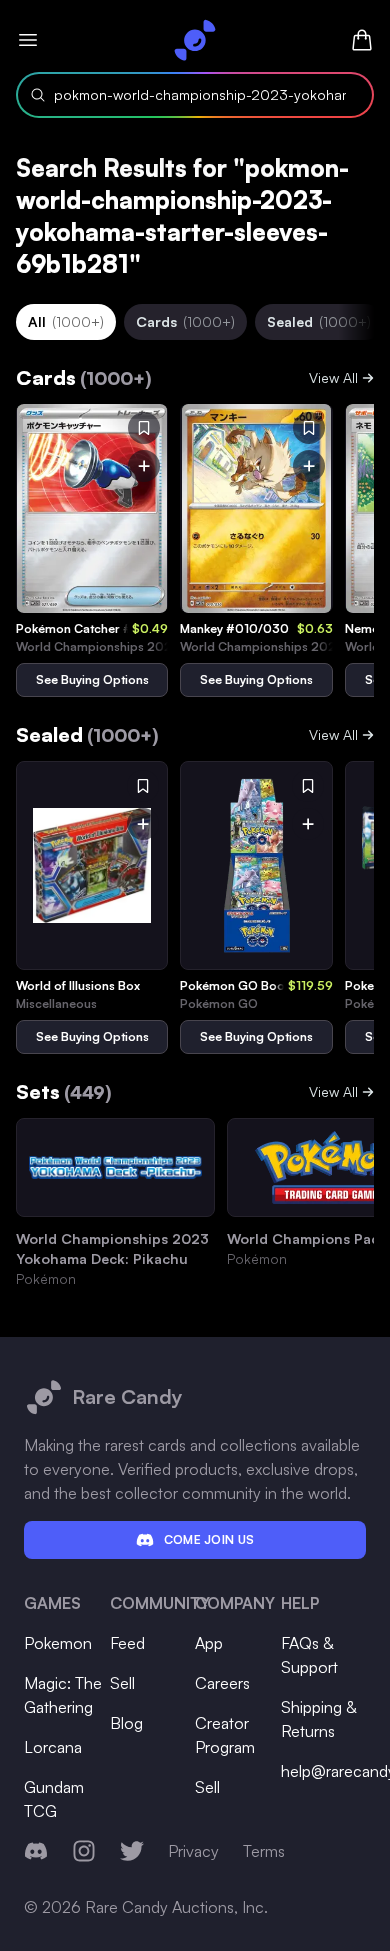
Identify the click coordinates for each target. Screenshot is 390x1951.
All (66, 321)
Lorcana (53, 1747)
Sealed (319, 321)
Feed (127, 1643)
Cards (185, 321)
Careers (222, 1683)
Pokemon (58, 1643)
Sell (122, 1683)
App (209, 1643)
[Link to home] (195, 40)
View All (333, 377)
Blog (126, 1723)
